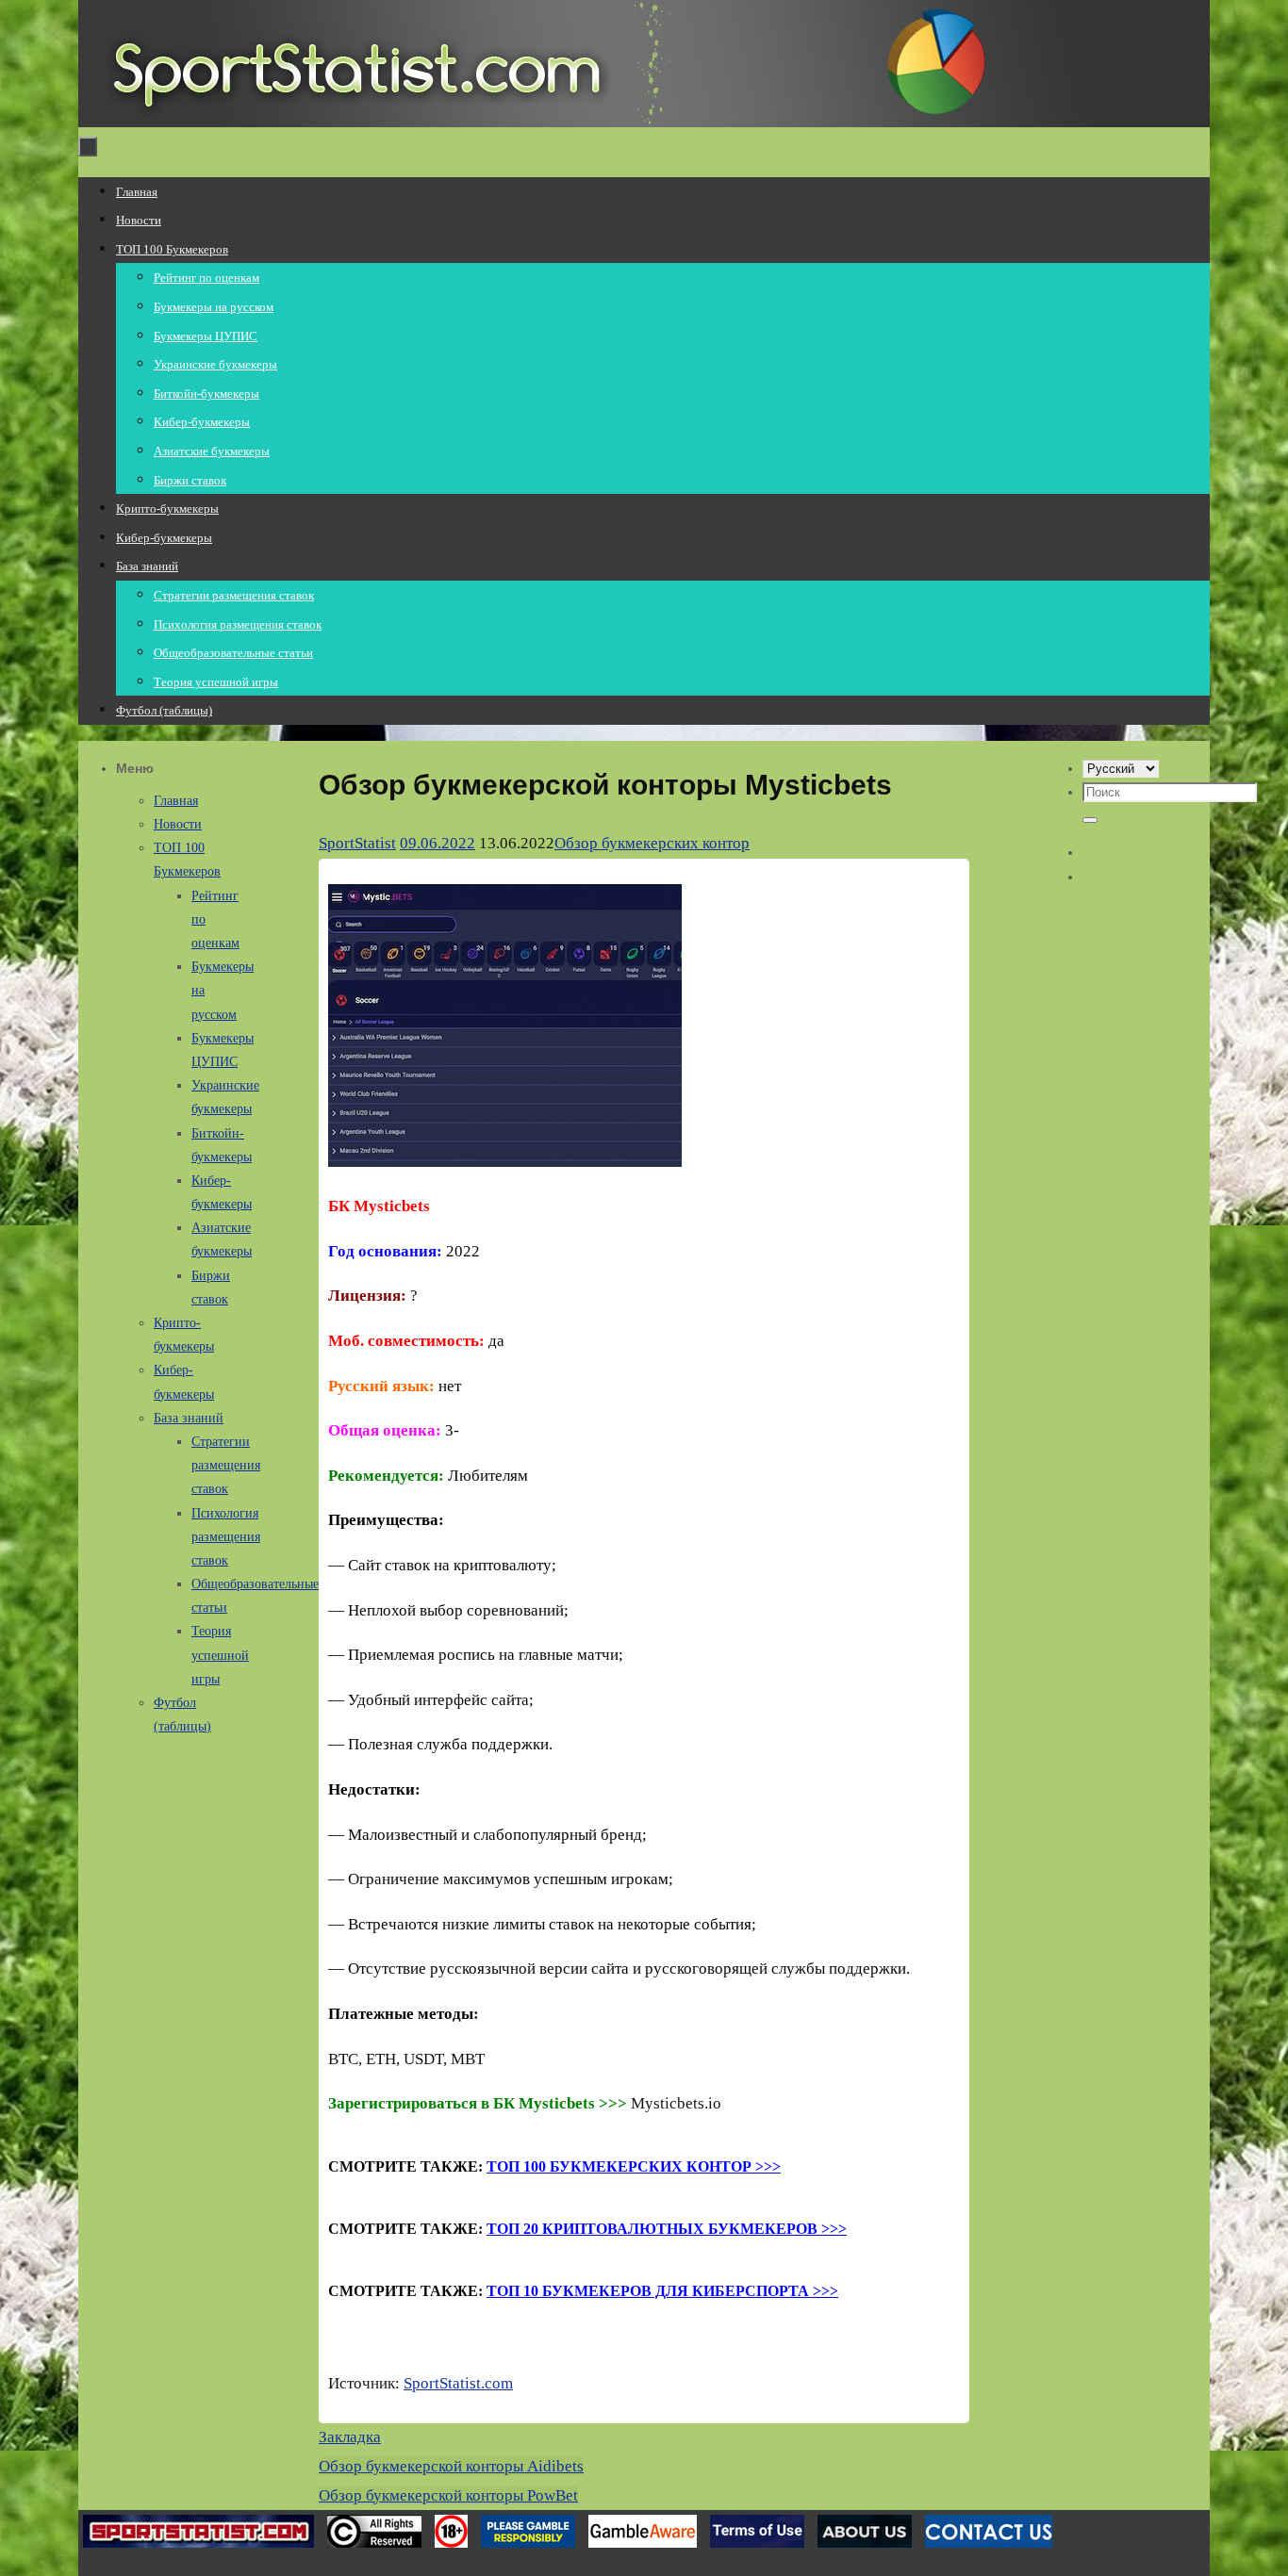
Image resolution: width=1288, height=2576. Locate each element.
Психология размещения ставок (226, 1537)
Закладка (350, 2437)
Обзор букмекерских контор (652, 843)
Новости (178, 824)
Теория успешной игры (220, 1655)
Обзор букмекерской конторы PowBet (448, 2495)
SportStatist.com (458, 2383)
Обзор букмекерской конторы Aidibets (451, 2466)
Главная (176, 801)
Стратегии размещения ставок (226, 1465)
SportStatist (357, 843)
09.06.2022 (438, 843)
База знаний (189, 1418)
